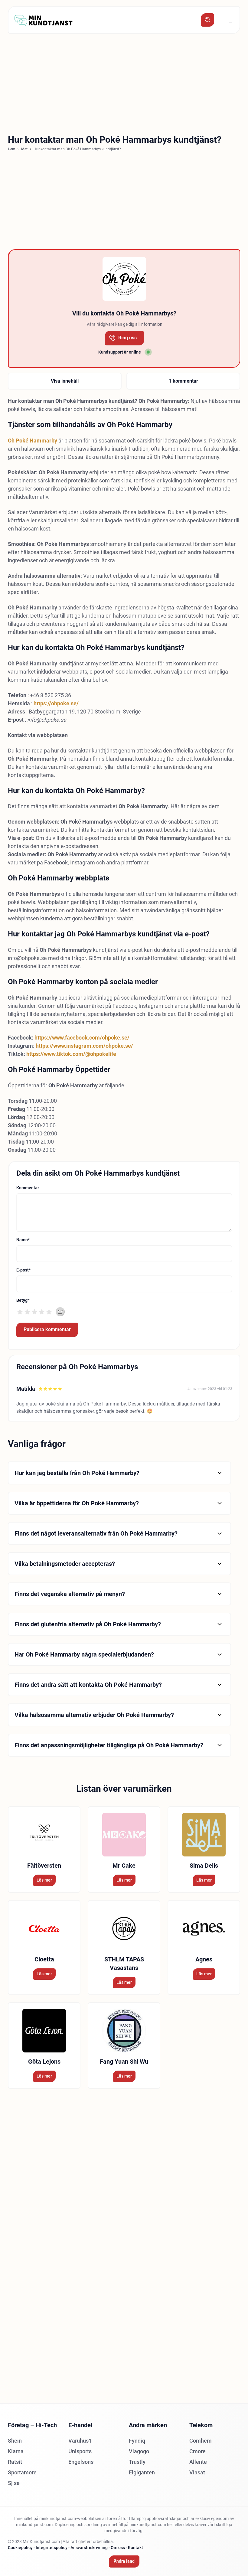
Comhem (201, 2441)
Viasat (197, 2472)
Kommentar (28, 1188)
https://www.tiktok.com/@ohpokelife (71, 1054)
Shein (15, 2441)
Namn (23, 1240)
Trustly (137, 2462)
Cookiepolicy (20, 2548)
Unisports (80, 2451)
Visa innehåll (65, 381)
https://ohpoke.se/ (56, 703)
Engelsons (81, 2462)
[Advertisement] (124, 82)
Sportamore (22, 2472)
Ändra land (124, 2561)
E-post (23, 1270)
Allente (198, 2462)
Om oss (118, 2548)
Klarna (16, 2451)
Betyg (23, 1300)
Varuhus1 (80, 2441)
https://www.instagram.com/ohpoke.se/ (84, 1046)
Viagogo (139, 2451)
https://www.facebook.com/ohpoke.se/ (82, 1038)
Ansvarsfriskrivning (89, 2548)
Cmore (197, 2451)
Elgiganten (142, 2472)
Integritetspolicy (52, 2548)
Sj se (14, 2483)
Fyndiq (137, 2441)
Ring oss (127, 338)
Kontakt (135, 2548)
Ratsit (15, 2462)
